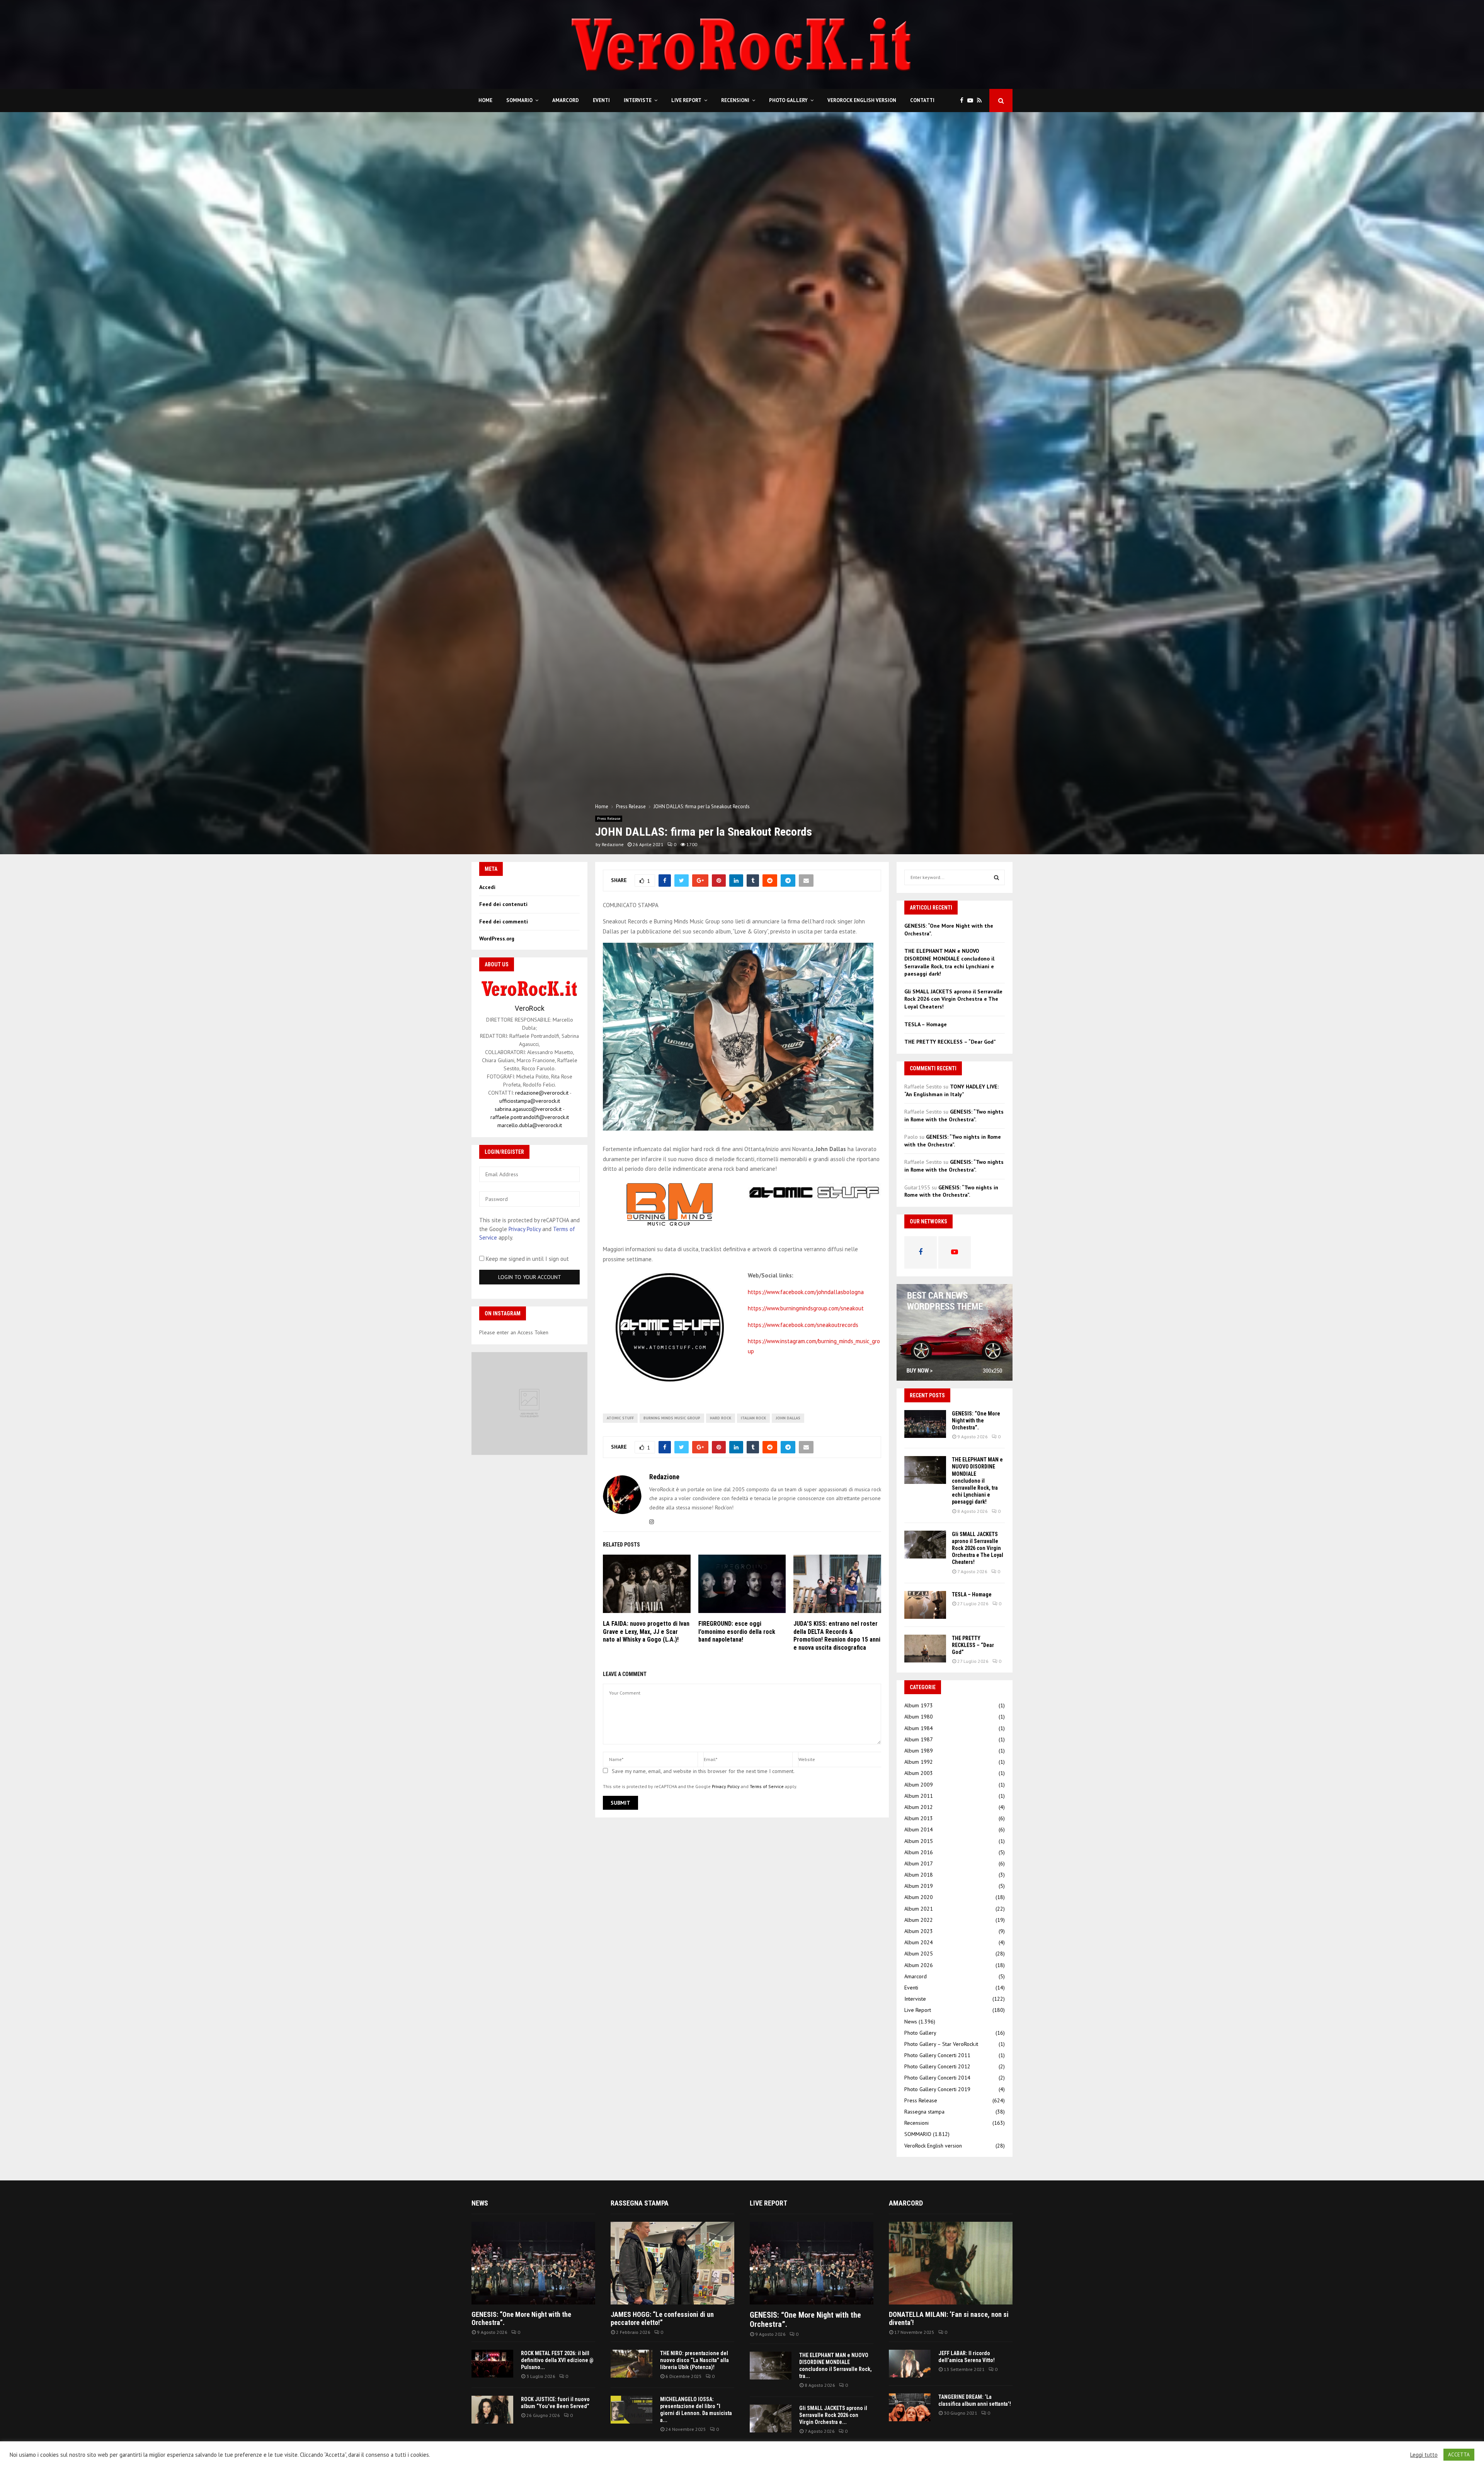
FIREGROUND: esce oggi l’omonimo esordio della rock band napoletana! (737, 1632)
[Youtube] (972, 101)
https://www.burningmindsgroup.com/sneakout (806, 1308)
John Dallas (788, 1418)
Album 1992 (919, 1762)
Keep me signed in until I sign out (527, 1259)
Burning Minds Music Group (672, 1418)
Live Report (686, 100)
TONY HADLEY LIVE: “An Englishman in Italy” (951, 1090)
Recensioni (735, 100)
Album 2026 (919, 1965)
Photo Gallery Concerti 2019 (937, 2089)
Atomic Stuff (620, 1418)
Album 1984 (919, 1728)
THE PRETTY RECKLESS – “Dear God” (950, 1042)
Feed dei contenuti (503, 904)
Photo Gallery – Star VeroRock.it (941, 2044)
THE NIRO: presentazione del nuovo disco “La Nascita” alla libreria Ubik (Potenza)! (694, 2360)
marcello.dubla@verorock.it (530, 1125)
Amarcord (566, 100)
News (911, 2022)
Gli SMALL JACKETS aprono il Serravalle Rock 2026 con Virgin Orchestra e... (833, 2415)
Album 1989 (919, 1751)
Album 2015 (919, 1841)
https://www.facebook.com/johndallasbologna (806, 1292)
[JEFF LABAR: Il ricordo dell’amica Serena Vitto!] (910, 2364)
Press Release (609, 818)
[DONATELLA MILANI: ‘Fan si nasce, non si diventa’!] (951, 2263)
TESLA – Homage (926, 1024)
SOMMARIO (519, 100)
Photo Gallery (788, 100)
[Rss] (981, 101)
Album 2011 (919, 1796)
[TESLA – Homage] (925, 1605)
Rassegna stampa (924, 2112)
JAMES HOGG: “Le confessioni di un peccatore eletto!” (662, 2319)
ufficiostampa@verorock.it (530, 1101)
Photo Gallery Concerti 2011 (937, 2055)
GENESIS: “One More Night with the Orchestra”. (976, 1421)
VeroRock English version (862, 100)
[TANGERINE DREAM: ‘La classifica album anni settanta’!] (910, 2407)
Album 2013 (919, 1818)
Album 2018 (919, 1875)
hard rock (721, 1418)
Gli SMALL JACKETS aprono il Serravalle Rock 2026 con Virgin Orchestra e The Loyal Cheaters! (953, 999)
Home (485, 100)
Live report (768, 2203)
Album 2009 (919, 1785)
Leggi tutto (1424, 2455)
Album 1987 (919, 1739)
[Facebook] (964, 101)
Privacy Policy (726, 1786)
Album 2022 (919, 1920)
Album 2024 (919, 1942)
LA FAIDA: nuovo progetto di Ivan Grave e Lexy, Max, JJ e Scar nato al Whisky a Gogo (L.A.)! (646, 1632)
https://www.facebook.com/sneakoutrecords (803, 1325)
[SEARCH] (996, 877)
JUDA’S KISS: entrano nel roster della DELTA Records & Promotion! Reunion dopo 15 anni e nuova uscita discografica (837, 1636)
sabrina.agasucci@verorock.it (528, 1109)
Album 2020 (919, 1897)
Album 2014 (919, 1829)
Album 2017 (919, 1863)
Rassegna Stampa (640, 2203)
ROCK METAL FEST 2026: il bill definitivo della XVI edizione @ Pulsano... (557, 2360)
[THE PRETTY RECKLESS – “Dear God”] (925, 1649)
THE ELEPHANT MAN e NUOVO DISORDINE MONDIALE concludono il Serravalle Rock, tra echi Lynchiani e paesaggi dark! (949, 962)
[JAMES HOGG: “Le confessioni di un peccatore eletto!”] (672, 2263)
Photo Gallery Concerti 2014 (937, 2078)
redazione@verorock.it (542, 1093)
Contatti (922, 100)
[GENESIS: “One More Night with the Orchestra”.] (925, 1424)
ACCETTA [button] (1459, 2455)
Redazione (613, 844)
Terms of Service (767, 1786)
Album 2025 (919, 1954)
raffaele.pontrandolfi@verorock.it (530, 1117)
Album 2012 (919, 1807)
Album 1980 (919, 1717)
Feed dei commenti (504, 921)
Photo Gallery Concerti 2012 (937, 2066)
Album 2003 (919, 1773)
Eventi (601, 100)
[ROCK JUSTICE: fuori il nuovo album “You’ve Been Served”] (492, 2410)
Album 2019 (919, 1886)
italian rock (753, 1418)
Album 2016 (919, 1852)
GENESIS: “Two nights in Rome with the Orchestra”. (954, 1116)
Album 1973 (919, 1705)
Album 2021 (919, 1909)
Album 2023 (919, 1931)
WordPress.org (497, 938)
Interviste (638, 100)
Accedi (487, 887)
